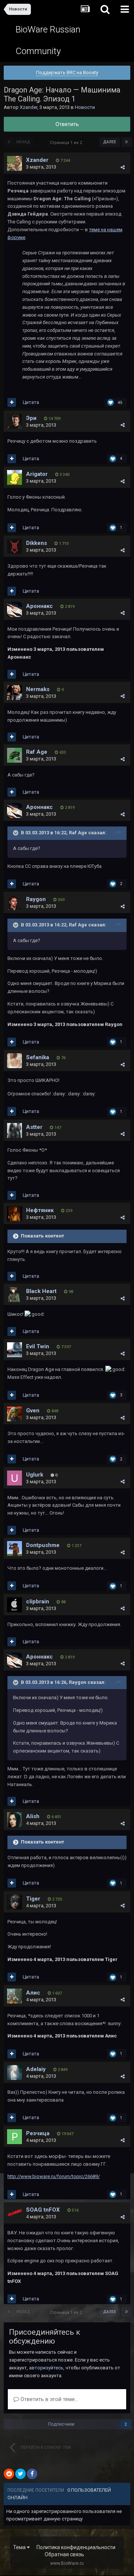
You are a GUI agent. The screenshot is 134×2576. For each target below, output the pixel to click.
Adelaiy (36, 2069)
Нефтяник (40, 1210)
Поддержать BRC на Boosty (67, 73)
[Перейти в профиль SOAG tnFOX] (15, 2213)
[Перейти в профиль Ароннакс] (15, 609)
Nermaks (38, 689)
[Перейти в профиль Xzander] (15, 163)
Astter (34, 1127)
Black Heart (41, 1291)
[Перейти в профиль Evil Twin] (15, 1350)
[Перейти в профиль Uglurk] (15, 1478)
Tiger (33, 1899)
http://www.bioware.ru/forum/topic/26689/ (54, 2176)
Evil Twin (38, 1346)
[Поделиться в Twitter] (20, 2474)
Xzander (28, 107)
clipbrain (38, 1601)
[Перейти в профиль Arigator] (15, 477)
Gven (33, 1411)
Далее (110, 142)
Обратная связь (64, 2554)
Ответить (67, 124)
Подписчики (61, 2424)
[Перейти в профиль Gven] (15, 1414)
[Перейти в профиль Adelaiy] (15, 2073)
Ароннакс (39, 606)
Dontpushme (43, 1545)
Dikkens (36, 543)
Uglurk (35, 1475)
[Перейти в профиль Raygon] (15, 903)
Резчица (38, 2133)
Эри (31, 418)
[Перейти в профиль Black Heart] (15, 1295)
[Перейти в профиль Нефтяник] (15, 1214)
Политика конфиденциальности (76, 2547)
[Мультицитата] (12, 402)
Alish (33, 1816)
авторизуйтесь (46, 2368)
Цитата (31, 402)
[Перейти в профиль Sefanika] (15, 1061)
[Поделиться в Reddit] (9, 2474)
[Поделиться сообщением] (123, 167)
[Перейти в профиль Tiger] (15, 1902)
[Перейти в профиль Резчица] (15, 2137)
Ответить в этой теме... (49, 2399)
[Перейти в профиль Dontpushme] (15, 1549)
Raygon (36, 899)
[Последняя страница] (127, 142)
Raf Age (37, 752)
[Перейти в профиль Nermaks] (15, 693)
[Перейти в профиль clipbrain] (15, 1605)
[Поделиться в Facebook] (32, 2474)
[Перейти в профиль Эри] (15, 421)
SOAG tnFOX (43, 2210)
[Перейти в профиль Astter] (15, 1130)
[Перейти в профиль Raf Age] (15, 755)
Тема (20, 2547)
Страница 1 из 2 (67, 143)
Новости (85, 107)
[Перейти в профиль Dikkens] (15, 546)
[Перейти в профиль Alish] (15, 1820)
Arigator (37, 474)
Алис (33, 1993)
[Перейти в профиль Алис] (15, 1996)
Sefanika (38, 1057)
